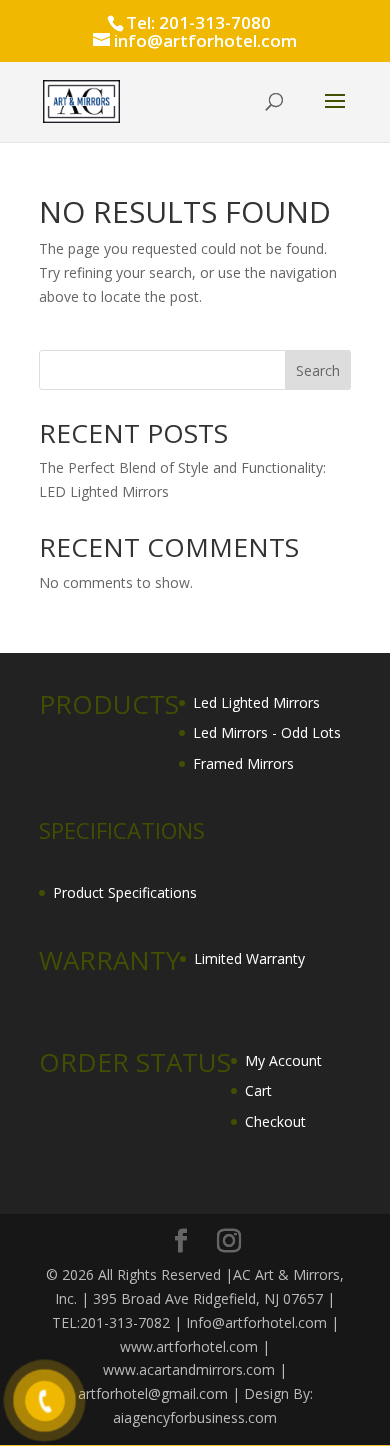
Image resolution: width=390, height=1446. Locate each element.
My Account (283, 1060)
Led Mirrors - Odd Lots (267, 732)
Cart (258, 1090)
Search (318, 370)
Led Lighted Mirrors (256, 702)
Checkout (275, 1121)
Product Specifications (125, 892)
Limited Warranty (249, 958)
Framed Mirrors (243, 763)
